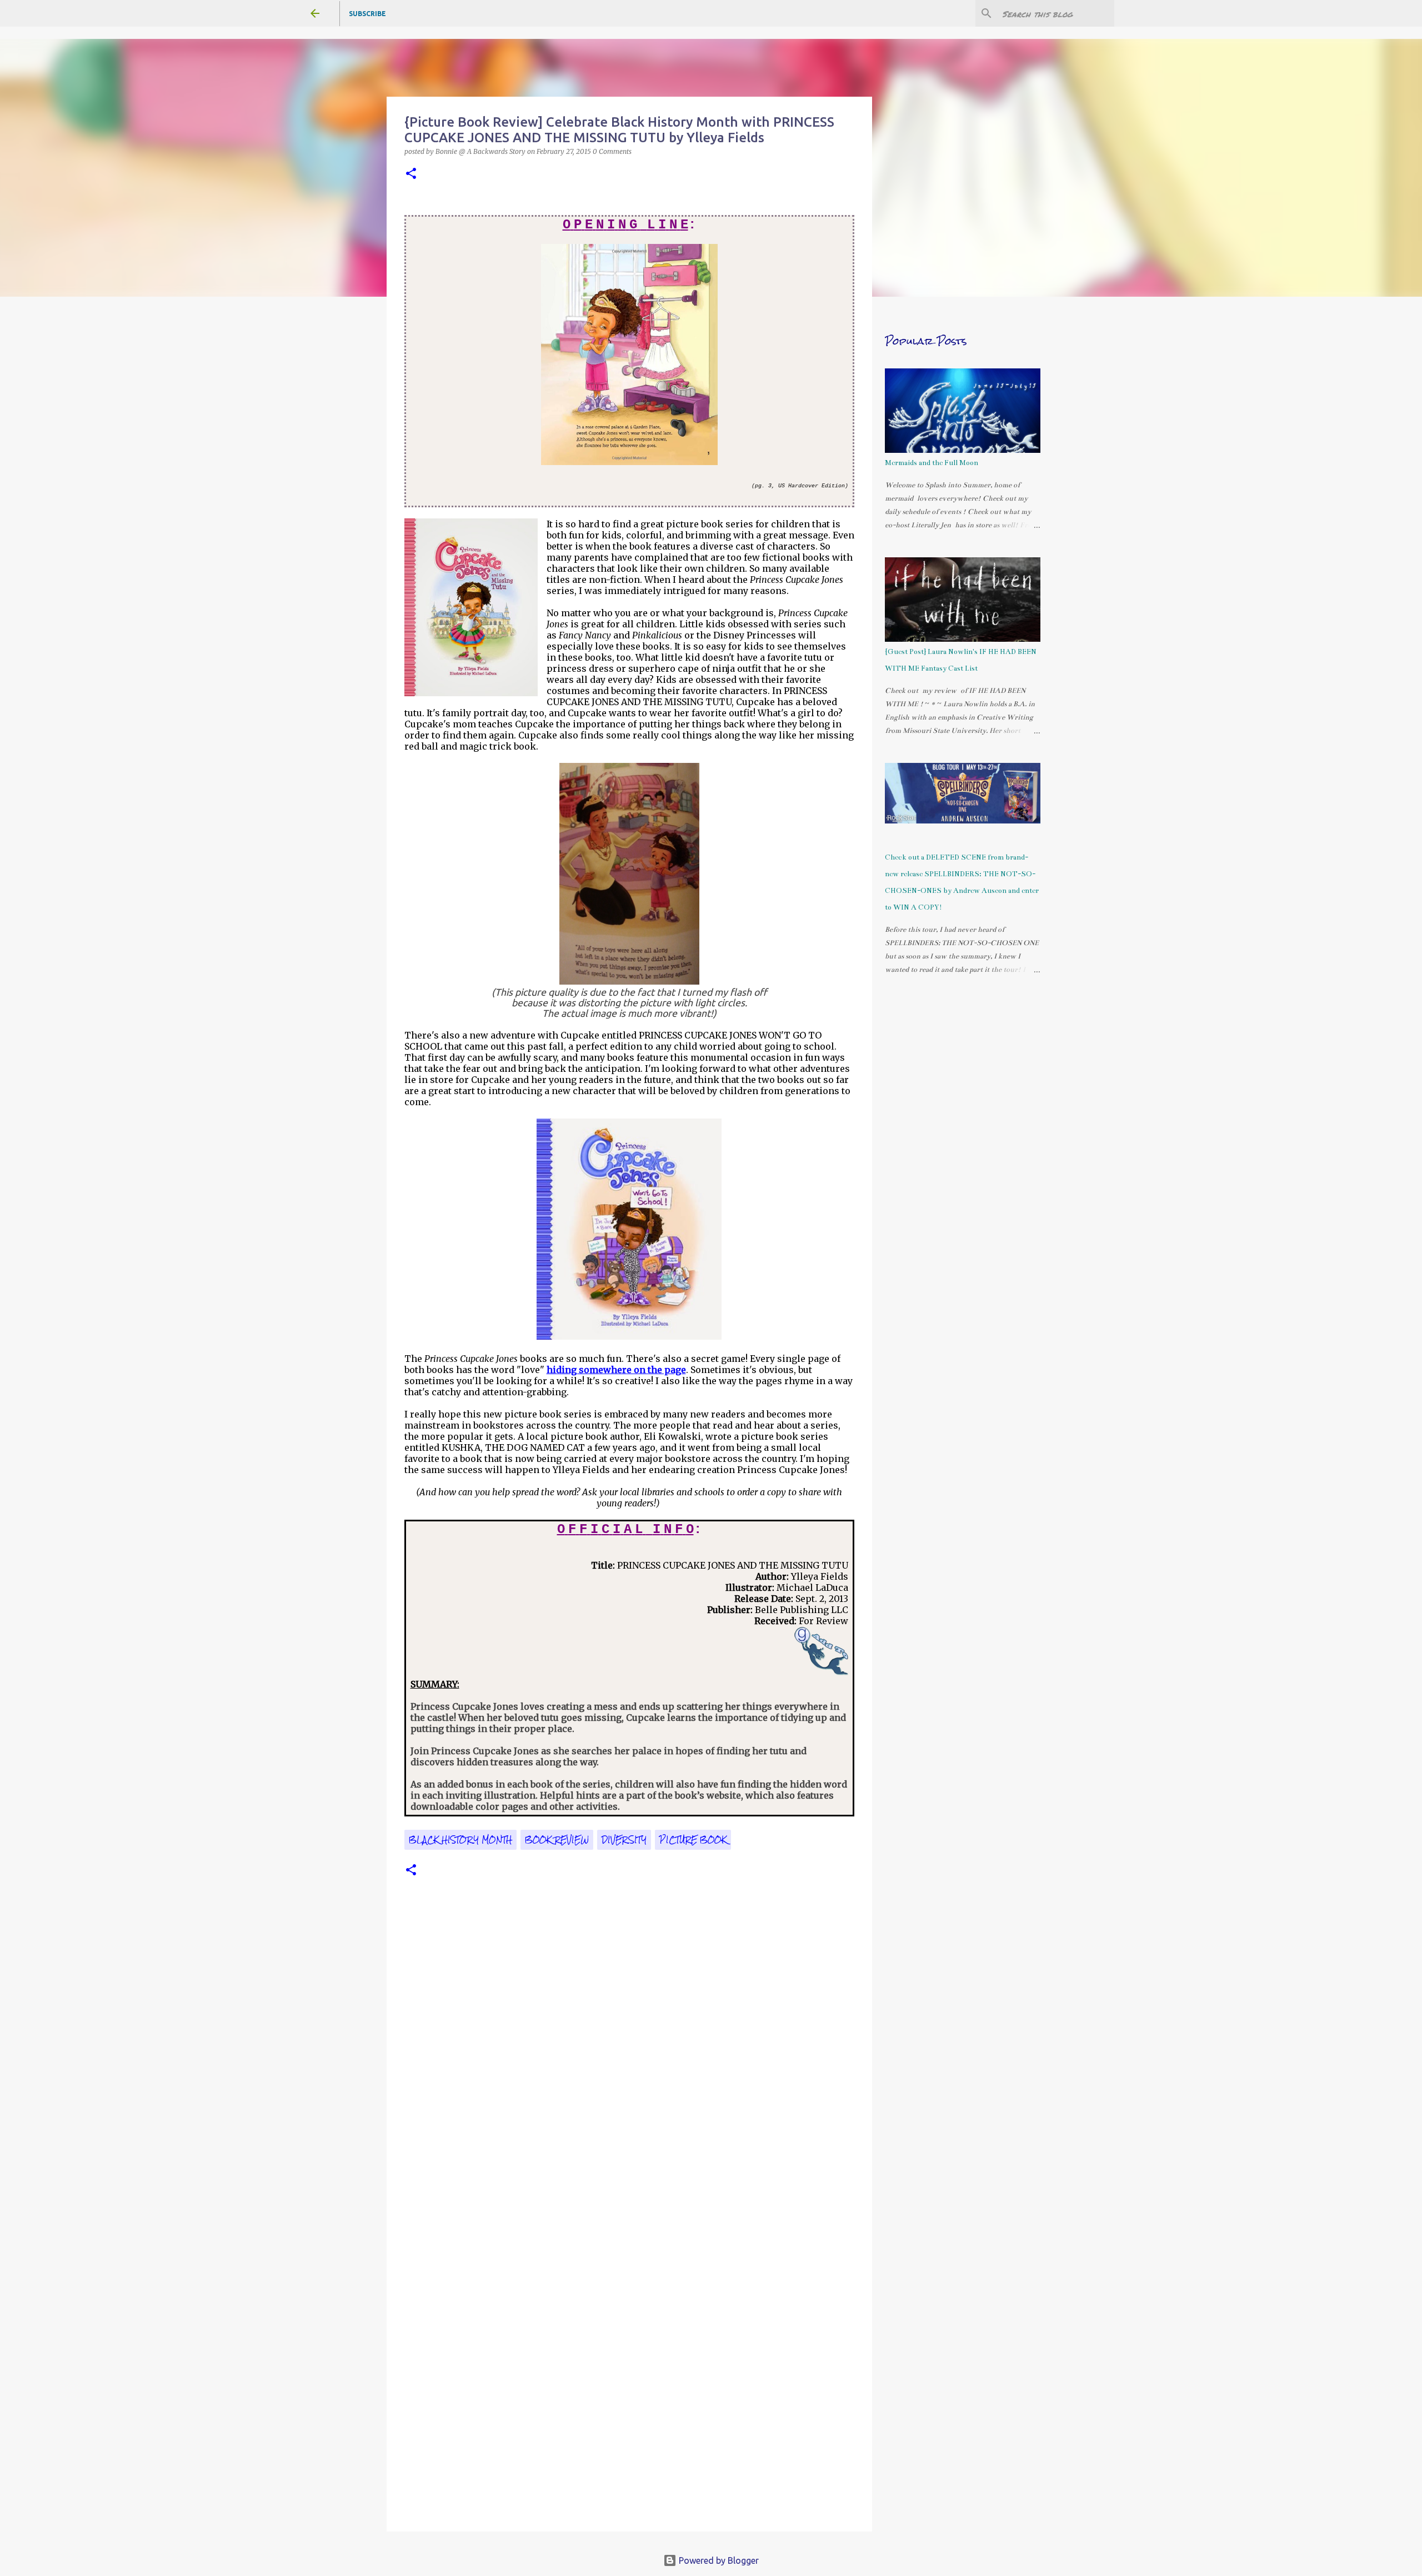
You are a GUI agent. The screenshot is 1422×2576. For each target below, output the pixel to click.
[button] (411, 174)
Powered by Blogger (718, 2560)
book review (557, 1840)
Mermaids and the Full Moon (932, 463)
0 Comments (612, 151)
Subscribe (367, 14)
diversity (624, 1840)
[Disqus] (629, 2067)
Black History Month (460, 1840)
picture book (693, 1840)
